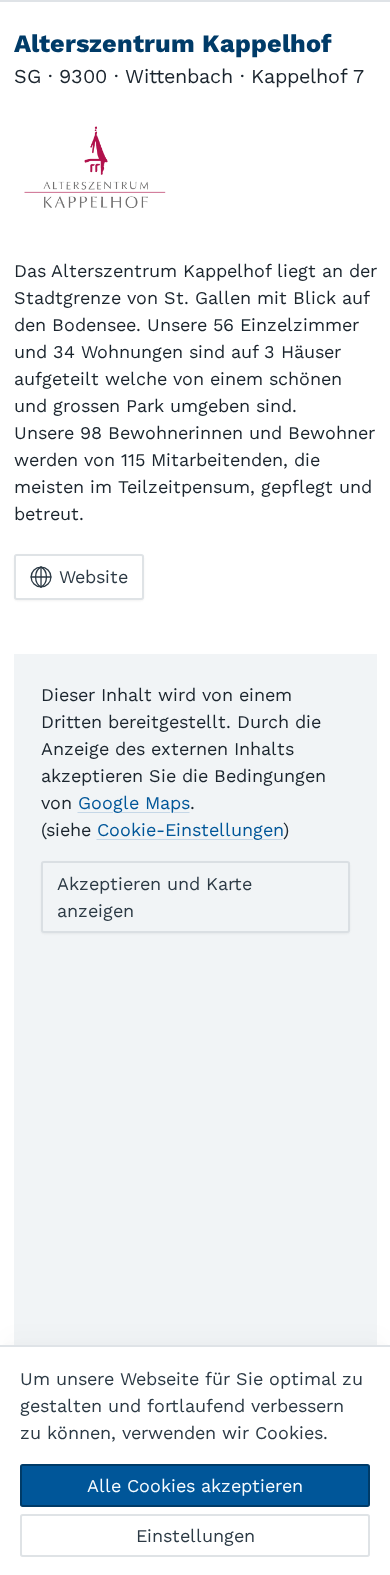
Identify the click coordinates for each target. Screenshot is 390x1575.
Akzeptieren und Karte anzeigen (154, 897)
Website (93, 576)
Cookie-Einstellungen (190, 829)
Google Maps (134, 802)
